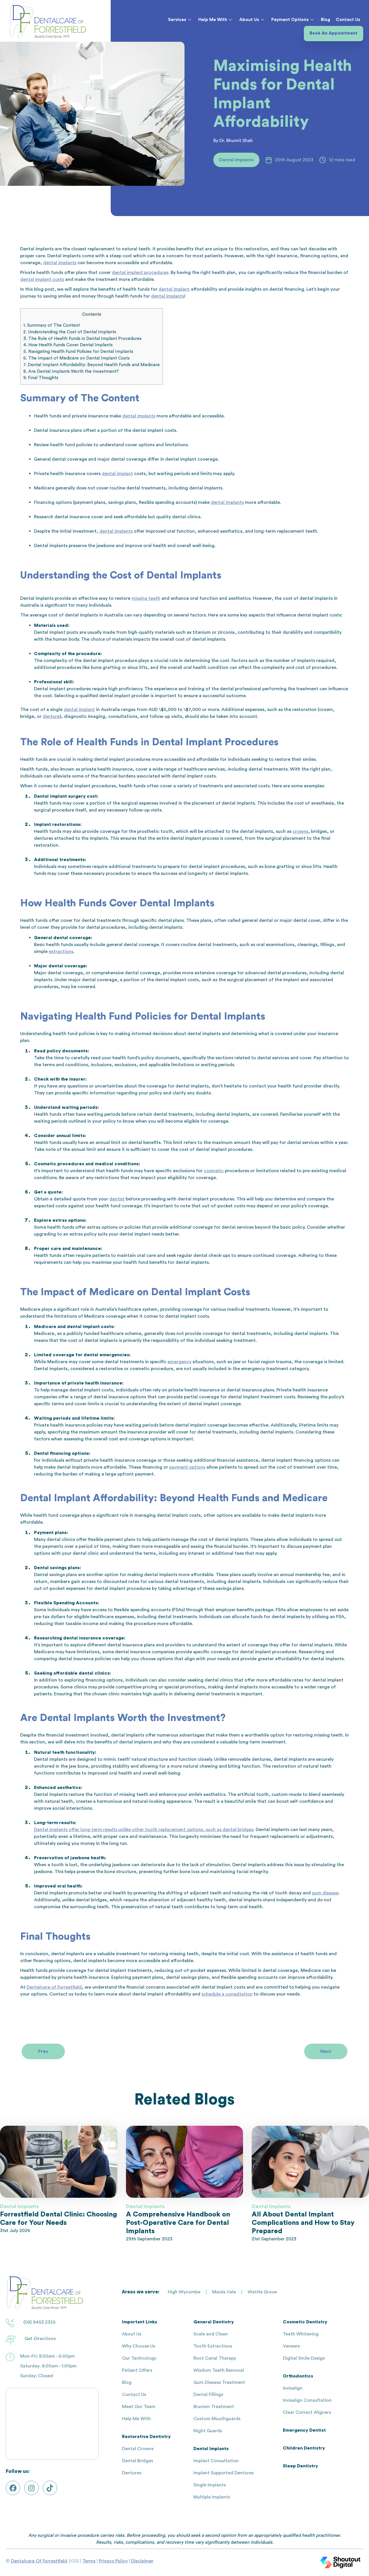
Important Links (140, 2322)
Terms (89, 2561)
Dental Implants (211, 2449)
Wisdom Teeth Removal (219, 2370)
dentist (117, 1199)
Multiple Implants (212, 2497)
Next (326, 2051)
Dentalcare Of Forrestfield (39, 2561)
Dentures (132, 2473)
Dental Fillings (208, 2395)
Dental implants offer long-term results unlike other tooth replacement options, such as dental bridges (144, 1830)
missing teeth (146, 598)
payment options (187, 1467)
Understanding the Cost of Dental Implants (70, 332)
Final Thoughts (41, 378)
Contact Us (348, 20)
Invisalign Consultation (307, 2400)
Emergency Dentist (304, 2430)
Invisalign (293, 2388)
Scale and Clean (211, 2334)
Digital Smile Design (304, 2358)
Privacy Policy (113, 2561)
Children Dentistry (304, 2448)
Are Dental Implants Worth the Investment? (71, 371)
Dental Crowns (138, 2449)
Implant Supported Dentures (224, 2473)
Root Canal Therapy (215, 2358)
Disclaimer (142, 2561)
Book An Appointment (334, 33)
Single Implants (210, 2485)
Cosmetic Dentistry (305, 2322)
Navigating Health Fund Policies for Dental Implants (78, 352)
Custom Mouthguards (217, 2419)
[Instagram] (31, 2488)
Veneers (291, 2346)
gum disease (325, 1893)
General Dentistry (214, 2322)
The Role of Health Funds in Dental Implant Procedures (82, 339)
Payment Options (290, 20)
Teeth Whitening (301, 2334)
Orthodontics (298, 2376)
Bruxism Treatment (214, 2407)
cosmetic (214, 1171)
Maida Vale (224, 2292)
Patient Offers (137, 2370)
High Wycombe (184, 2292)
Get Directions (40, 2339)
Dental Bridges (138, 2461)
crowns (300, 831)
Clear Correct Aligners (307, 2412)
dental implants (60, 263)
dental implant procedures (140, 273)
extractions (61, 952)
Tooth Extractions (213, 2346)
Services (177, 20)
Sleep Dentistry (300, 2466)
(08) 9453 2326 (39, 2322)
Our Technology (139, 2358)
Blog (325, 20)
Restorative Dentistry (146, 2437)
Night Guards (208, 2431)
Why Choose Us (139, 2346)
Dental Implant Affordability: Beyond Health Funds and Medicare (92, 365)
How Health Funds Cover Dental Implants (68, 345)
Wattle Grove (262, 2292)
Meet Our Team (139, 2407)
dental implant (174, 289)
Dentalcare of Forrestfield (54, 1987)
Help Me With (213, 20)
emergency (179, 1362)
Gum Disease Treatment (219, 2382)
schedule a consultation (227, 1994)
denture (51, 716)
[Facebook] (13, 2488)
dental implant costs (42, 279)
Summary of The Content (52, 325)
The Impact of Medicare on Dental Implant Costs (77, 358)
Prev (43, 2051)
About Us (249, 20)
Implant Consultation (216, 2461)
